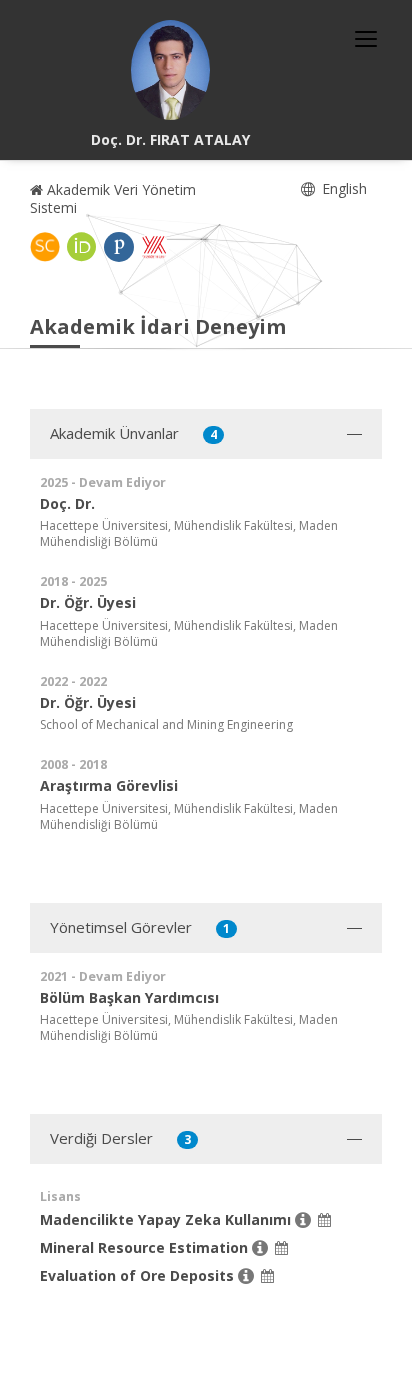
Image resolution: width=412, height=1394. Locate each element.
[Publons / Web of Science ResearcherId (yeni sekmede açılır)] (119, 247)
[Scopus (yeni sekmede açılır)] (45, 247)
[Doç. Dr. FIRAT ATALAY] (171, 70)
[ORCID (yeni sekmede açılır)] (82, 247)
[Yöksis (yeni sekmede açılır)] (154, 247)
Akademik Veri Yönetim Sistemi (113, 198)
